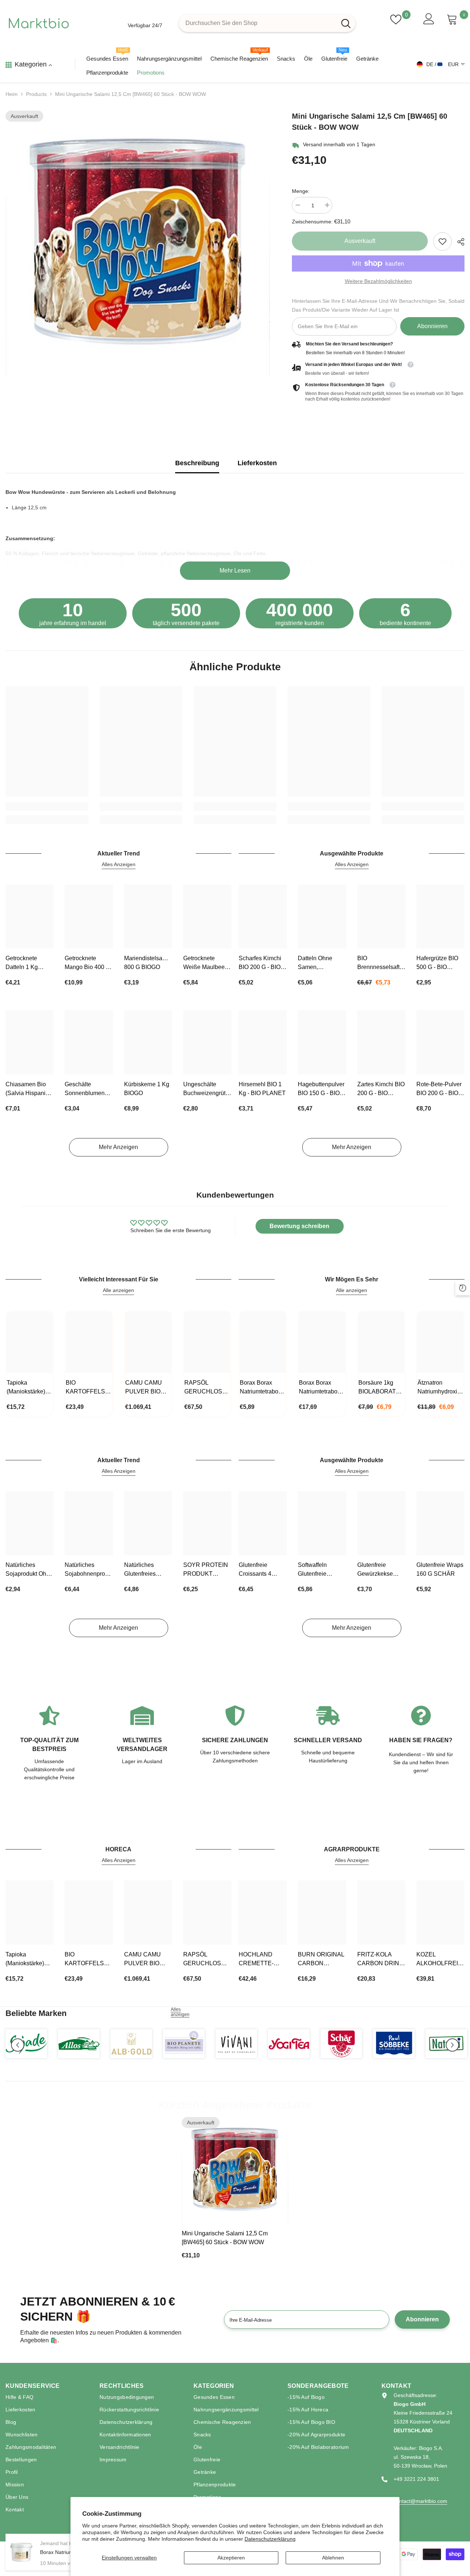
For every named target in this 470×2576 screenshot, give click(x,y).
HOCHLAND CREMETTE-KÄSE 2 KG (256, 1960)
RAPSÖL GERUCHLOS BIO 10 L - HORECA (203, 1388)
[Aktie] (458, 242)
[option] (138, 244)
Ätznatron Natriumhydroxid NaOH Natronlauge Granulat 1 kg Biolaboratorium (439, 1388)
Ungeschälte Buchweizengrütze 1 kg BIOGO (207, 1089)
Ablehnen (333, 2558)
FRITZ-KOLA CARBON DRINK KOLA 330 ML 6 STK (380, 1960)
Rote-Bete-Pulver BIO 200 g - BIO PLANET (439, 1089)
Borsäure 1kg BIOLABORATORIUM (381, 1387)
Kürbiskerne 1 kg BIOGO (147, 1089)
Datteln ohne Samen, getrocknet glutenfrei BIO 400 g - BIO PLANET (322, 963)
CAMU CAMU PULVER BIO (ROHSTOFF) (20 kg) (144, 1388)
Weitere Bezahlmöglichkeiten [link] (378, 281)
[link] (442, 241)
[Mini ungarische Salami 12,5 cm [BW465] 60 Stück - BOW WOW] (235, 2170)
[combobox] (258, 23)
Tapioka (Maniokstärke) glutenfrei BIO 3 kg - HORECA (27, 1388)
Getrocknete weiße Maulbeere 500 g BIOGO (207, 963)
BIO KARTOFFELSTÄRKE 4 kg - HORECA (89, 1388)
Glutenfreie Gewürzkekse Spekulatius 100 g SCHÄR (381, 1570)
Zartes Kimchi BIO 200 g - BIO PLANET (381, 1089)
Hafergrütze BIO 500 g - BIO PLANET (437, 963)
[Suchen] (267, 23)
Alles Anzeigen (119, 864)
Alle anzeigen (118, 1290)
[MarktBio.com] (26, 2044)
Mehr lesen (235, 571)
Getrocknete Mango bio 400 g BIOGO (87, 963)
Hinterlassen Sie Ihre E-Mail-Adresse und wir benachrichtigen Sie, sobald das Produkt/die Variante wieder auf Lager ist (378, 305)
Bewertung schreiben (299, 1226)
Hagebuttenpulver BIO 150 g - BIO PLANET (321, 1089)
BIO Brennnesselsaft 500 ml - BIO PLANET (378, 963)
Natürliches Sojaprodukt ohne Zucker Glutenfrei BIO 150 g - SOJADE (29, 1570)
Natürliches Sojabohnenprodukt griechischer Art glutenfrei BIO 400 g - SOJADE (89, 1570)
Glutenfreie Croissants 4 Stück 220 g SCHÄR (255, 1570)
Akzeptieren (231, 2558)
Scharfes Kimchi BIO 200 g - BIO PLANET (260, 963)
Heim (12, 94)
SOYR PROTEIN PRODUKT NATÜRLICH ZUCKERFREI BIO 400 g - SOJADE (206, 1570)
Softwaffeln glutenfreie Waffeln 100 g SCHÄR (316, 1570)
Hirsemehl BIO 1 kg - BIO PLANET (262, 1089)
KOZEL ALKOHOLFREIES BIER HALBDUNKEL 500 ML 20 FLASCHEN (440, 1960)
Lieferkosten (257, 463)
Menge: (301, 191)
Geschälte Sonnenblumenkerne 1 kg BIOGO (89, 1089)
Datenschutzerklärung (270, 2539)
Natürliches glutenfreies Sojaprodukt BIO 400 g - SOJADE (146, 1570)
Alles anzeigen (180, 2012)
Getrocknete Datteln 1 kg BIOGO (22, 963)
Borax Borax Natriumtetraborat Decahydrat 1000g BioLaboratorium (262, 1388)
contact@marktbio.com (420, 2501)
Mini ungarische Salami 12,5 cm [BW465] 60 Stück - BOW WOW (225, 2238)
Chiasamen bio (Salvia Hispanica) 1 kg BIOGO (30, 1089)
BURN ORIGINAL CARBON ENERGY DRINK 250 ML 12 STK (321, 1960)
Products (36, 94)
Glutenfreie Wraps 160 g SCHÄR (440, 1569)
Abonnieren (432, 326)
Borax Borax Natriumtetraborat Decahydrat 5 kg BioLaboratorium (321, 1388)
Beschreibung (197, 463)
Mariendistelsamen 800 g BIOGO (148, 963)
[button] (18, 2045)
